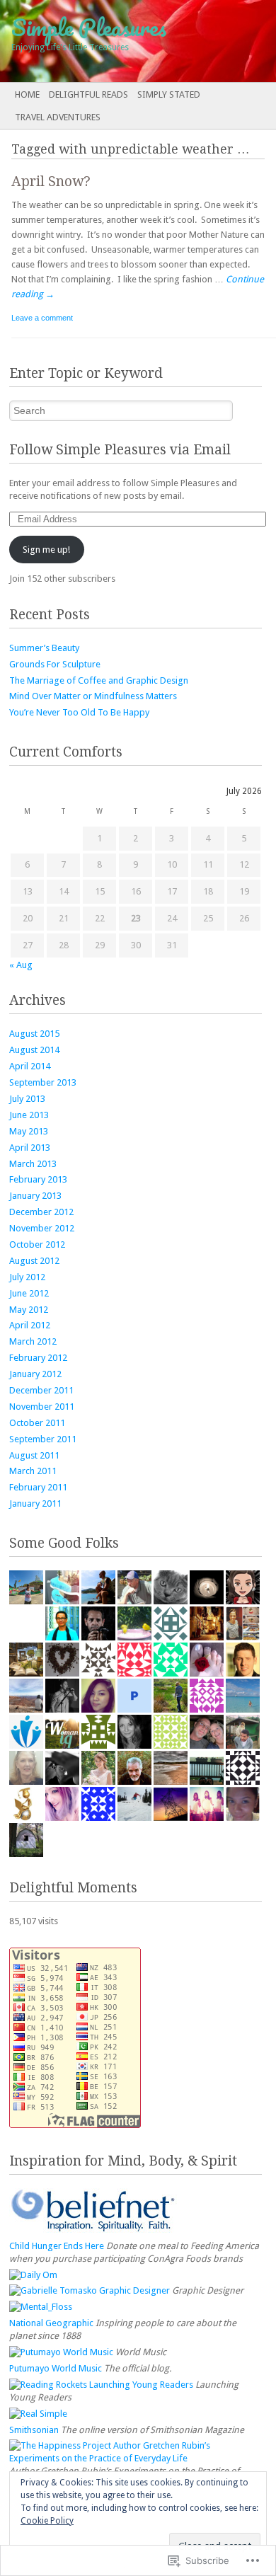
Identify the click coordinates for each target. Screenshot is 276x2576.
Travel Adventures (58, 117)
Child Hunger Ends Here (57, 2246)
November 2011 (42, 1407)
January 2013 (35, 1196)
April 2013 (30, 1148)
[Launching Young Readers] (101, 2385)
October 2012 (37, 1244)
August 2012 (34, 1261)
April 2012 (30, 1325)
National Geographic (51, 2323)
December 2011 (41, 1390)
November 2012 (42, 1228)
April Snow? (51, 182)
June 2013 (29, 1115)
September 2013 (43, 1082)
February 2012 (38, 1358)
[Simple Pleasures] (110, 41)
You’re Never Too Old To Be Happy (79, 712)
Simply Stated (169, 94)
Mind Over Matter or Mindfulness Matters (93, 696)
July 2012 (27, 1277)
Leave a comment (42, 318)
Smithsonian (34, 2430)
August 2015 (34, 1034)
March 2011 (33, 1471)
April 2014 (30, 1066)
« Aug (21, 965)
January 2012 (35, 1374)
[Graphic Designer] (90, 2290)
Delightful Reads (88, 94)
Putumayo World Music (56, 2368)
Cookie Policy (47, 2521)
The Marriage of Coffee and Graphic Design (99, 680)
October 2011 (37, 1423)
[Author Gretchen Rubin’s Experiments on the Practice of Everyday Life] (136, 2458)
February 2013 (38, 1179)
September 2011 (43, 1439)
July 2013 (27, 1099)
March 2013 (33, 1164)
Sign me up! (46, 550)
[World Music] (61, 2352)
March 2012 (33, 1341)
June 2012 (29, 1293)
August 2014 (34, 1050)
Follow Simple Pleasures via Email (120, 450)
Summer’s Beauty (44, 648)
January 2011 (35, 1503)
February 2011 (38, 1487)
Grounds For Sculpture (55, 664)
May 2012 (29, 1310)
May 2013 (29, 1131)
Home (27, 94)
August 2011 (34, 1455)
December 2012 (41, 1212)
